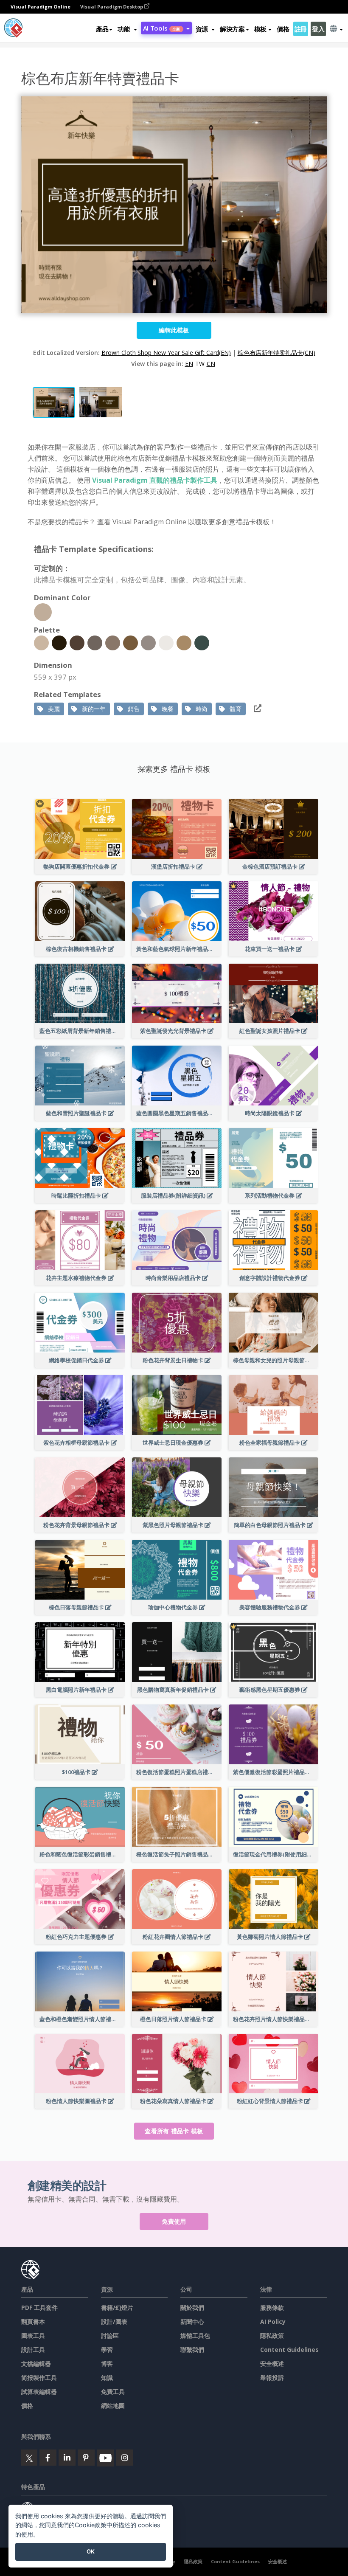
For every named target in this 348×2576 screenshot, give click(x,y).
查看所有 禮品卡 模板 (174, 2131)
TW (200, 364)
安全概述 (272, 2364)
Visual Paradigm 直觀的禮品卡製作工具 (155, 480)
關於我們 (192, 2307)
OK (91, 2551)
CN (211, 364)
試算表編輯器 (39, 2392)
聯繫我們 (192, 2350)
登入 (318, 29)
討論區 (110, 2336)
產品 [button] (102, 29)
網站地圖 (113, 2406)
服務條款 (272, 2307)
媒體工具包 (195, 2336)
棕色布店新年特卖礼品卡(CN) (276, 353)
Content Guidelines (289, 2350)
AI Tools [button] (162, 28)
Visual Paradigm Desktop (112, 7)
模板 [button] (260, 29)
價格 (283, 29)
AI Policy (273, 2321)
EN (189, 364)
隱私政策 (272, 2336)
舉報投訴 (272, 2378)
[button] (127, 29)
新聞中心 (192, 2321)
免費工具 (113, 2392)
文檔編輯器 (36, 2364)
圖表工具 (33, 2336)
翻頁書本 (33, 2321)
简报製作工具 (39, 2378)
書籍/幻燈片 (117, 2307)
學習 (107, 2350)
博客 (107, 2364)
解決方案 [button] (232, 29)
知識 (107, 2378)
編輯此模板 (174, 330)
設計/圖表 (114, 2321)
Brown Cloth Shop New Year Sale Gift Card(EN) (166, 353)
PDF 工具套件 (39, 2307)
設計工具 (33, 2350)
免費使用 (174, 2221)
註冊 (301, 29)
